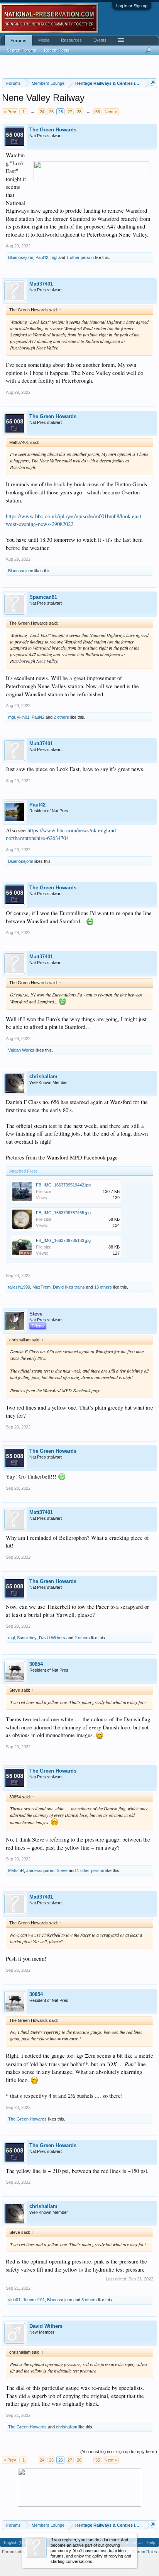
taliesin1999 (19, 1287)
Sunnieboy (27, 1638)
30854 (36, 1664)
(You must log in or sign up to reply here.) (119, 2452)
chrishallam (43, 1076)
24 (42, 112)
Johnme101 (34, 2300)
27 (70, 112)
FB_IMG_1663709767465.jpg (63, 1213)
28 (79, 112)
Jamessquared (40, 1870)
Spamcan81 (43, 597)
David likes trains (69, 1287)
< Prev (10, 112)
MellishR (16, 1870)
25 (51, 112)
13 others (103, 1287)
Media (44, 40)
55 (98, 112)
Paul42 (42, 257)
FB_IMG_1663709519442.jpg (63, 1185)
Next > (111, 112)
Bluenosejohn (21, 257)
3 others (89, 2300)
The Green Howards (53, 130)
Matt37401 (41, 284)
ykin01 (23, 717)
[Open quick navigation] (152, 83)
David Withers (52, 1638)
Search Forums (22, 50)
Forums (18, 40)
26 (61, 112)
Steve (62, 1870)
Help (151, 2542)
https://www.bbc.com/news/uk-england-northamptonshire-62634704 (62, 834)
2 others (61, 717)
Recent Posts (57, 50)
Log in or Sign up (132, 6)
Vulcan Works (21, 1050)
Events (100, 40)
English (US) (16, 2542)
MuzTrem (41, 1287)
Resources (71, 40)
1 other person (80, 257)
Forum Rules (145, 2552)
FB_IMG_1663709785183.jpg (63, 1240)
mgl (54, 257)
